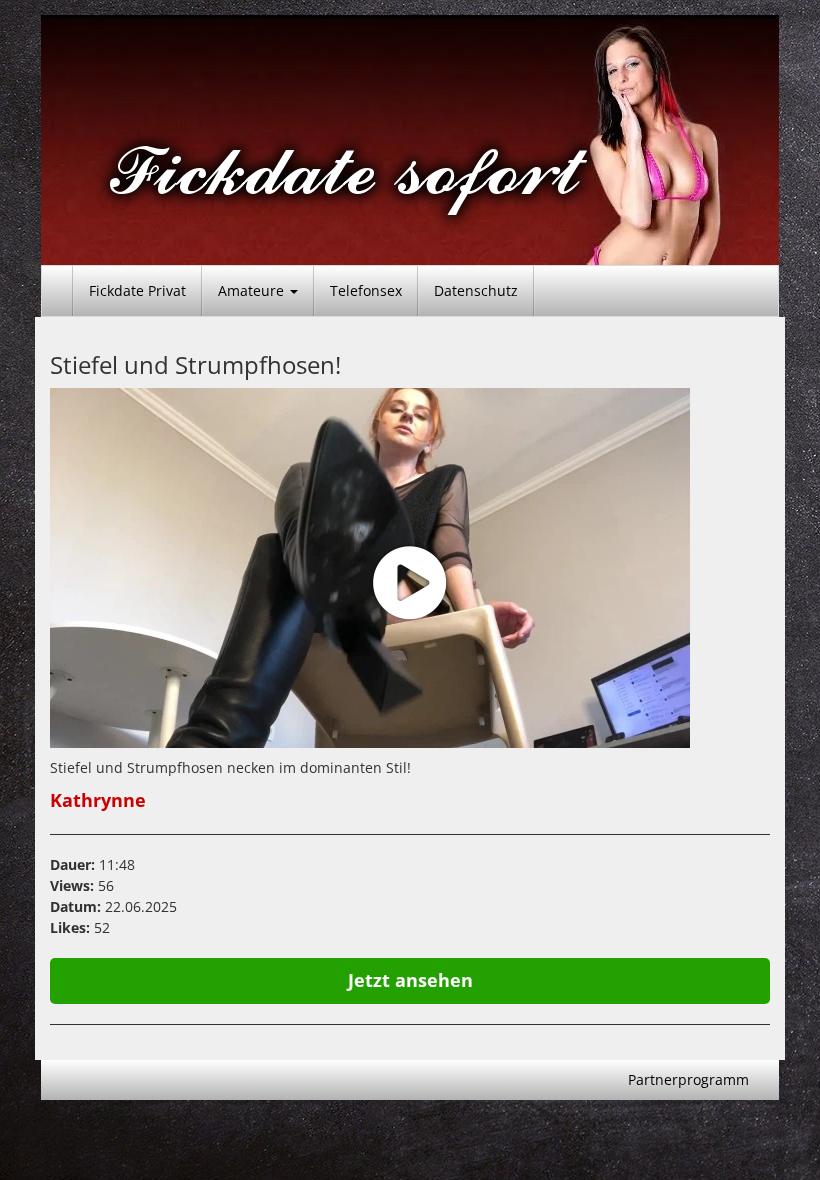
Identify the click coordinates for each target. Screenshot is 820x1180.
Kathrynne (98, 800)
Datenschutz (476, 290)
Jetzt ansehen (410, 980)
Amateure (253, 290)
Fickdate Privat (137, 290)
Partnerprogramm (688, 1079)
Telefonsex (366, 290)
